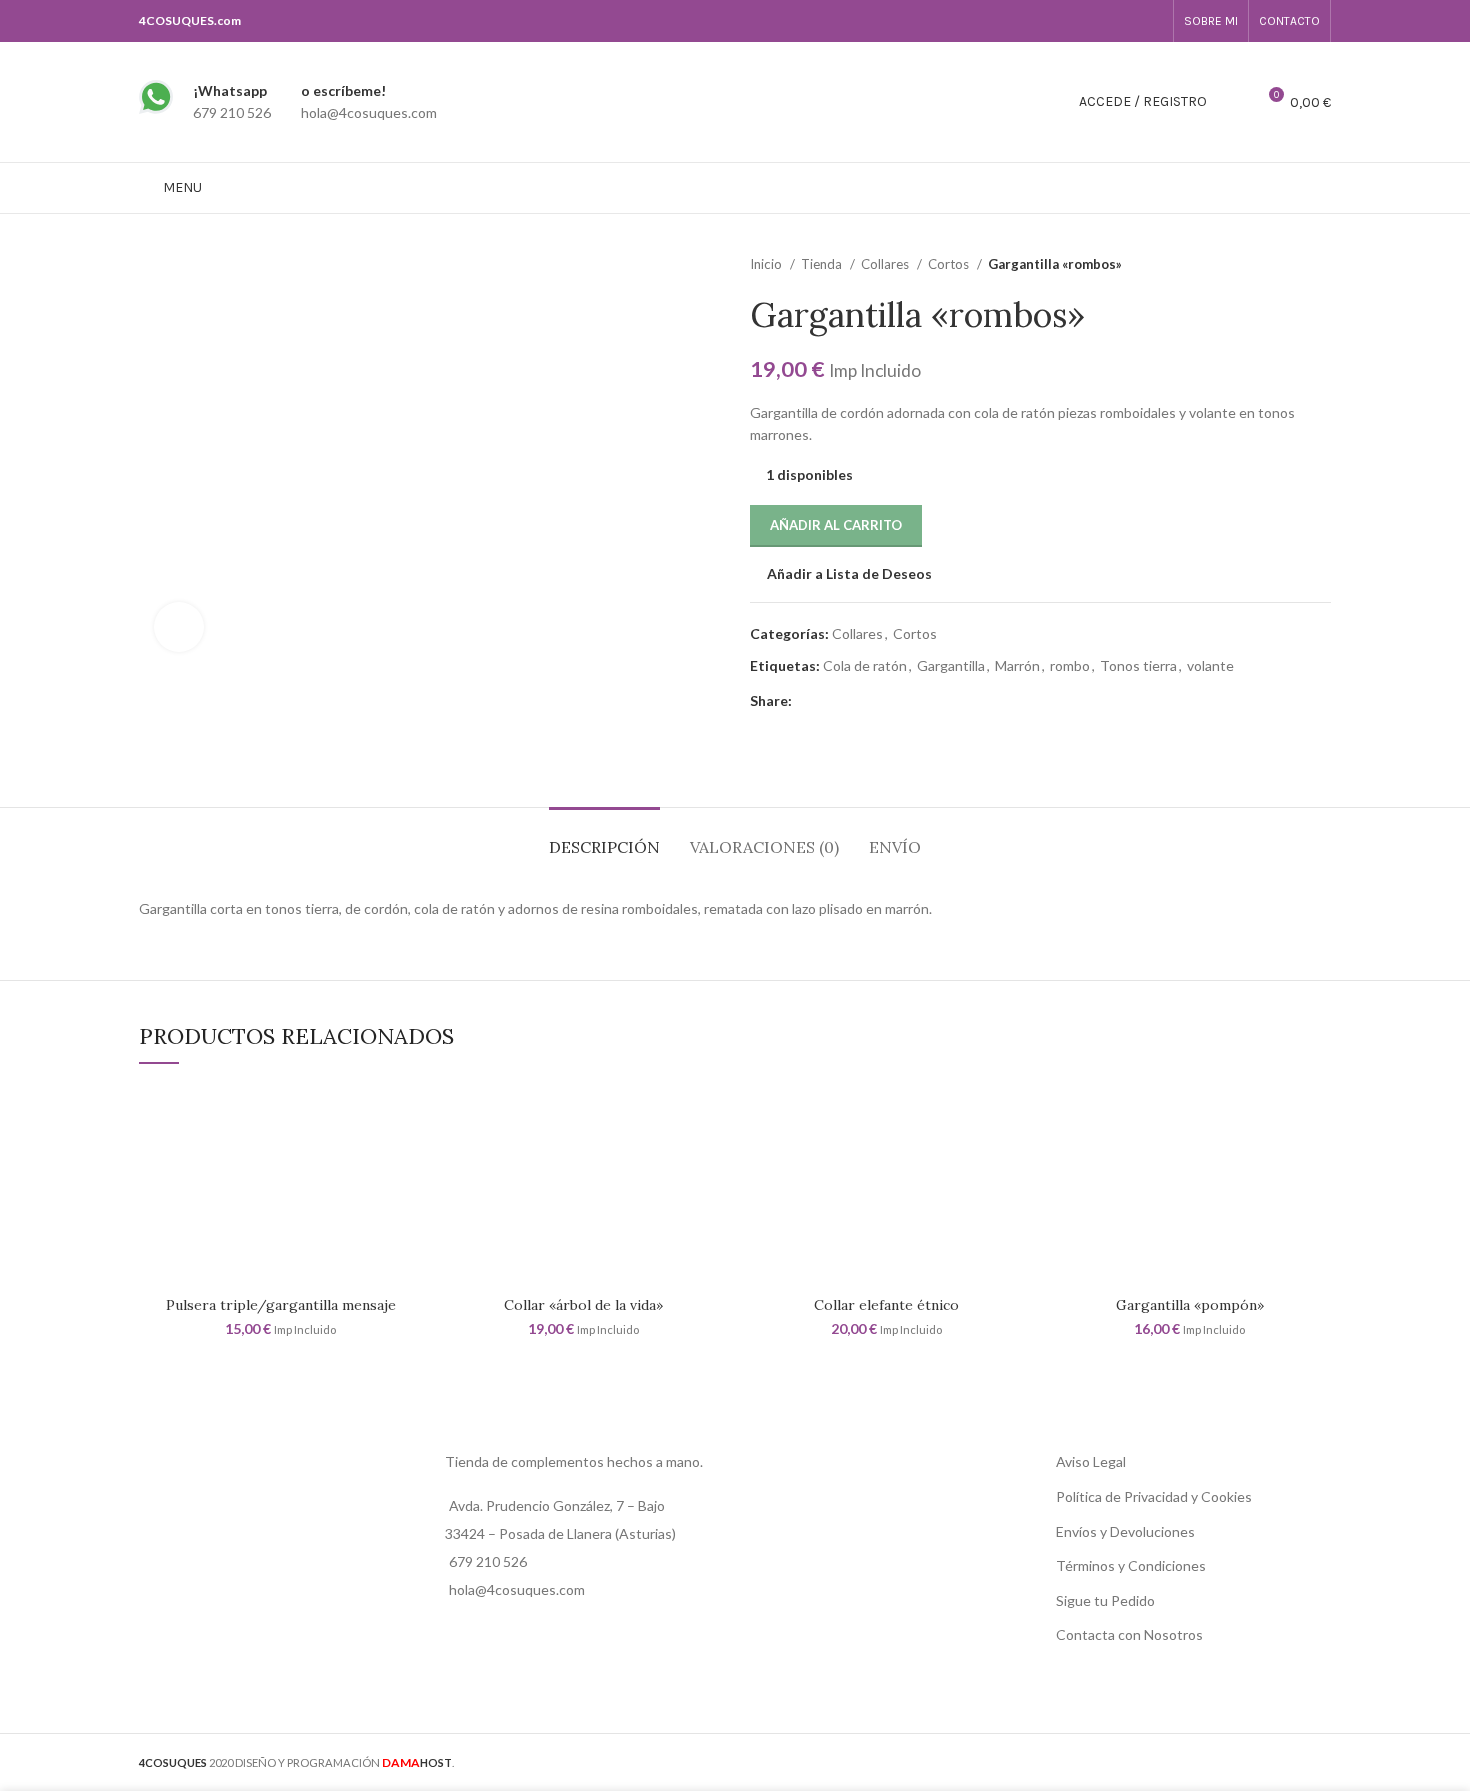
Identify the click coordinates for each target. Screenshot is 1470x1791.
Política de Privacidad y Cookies (1154, 1496)
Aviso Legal (1091, 1461)
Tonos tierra (1138, 665)
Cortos (950, 264)
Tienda (823, 264)
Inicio (767, 264)
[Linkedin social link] (877, 701)
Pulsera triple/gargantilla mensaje (281, 1305)
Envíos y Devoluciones (1125, 1531)
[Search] (1233, 102)
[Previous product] (1281, 265)
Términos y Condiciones (1131, 1565)
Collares (886, 264)
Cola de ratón (865, 665)
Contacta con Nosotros (1129, 1634)
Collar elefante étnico (886, 1305)
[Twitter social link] (831, 701)
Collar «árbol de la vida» (583, 1305)
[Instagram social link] (1151, 21)
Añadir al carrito (836, 525)
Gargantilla (951, 665)
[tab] (604, 837)
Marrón (1017, 665)
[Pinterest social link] (854, 701)
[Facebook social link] (1128, 21)
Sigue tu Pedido (1105, 1600)
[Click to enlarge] (179, 627)
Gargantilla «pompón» (1190, 1305)
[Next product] (1321, 265)
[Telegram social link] (900, 701)
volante (1210, 665)
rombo (1070, 665)
